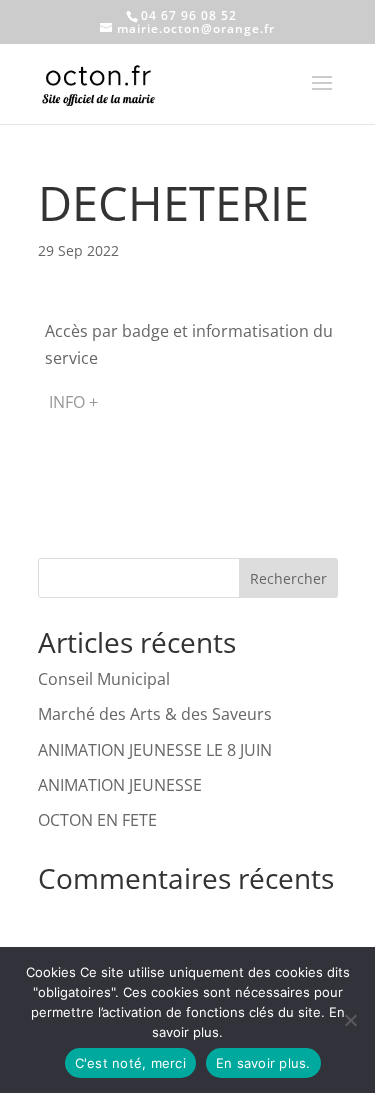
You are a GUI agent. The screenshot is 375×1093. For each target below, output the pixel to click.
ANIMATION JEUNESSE (120, 785)
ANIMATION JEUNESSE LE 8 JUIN (155, 750)
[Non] (350, 1020)
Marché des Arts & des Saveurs (155, 714)
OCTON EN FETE (97, 820)
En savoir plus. (263, 1063)
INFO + (73, 402)
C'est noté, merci (130, 1063)
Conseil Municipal (104, 679)
